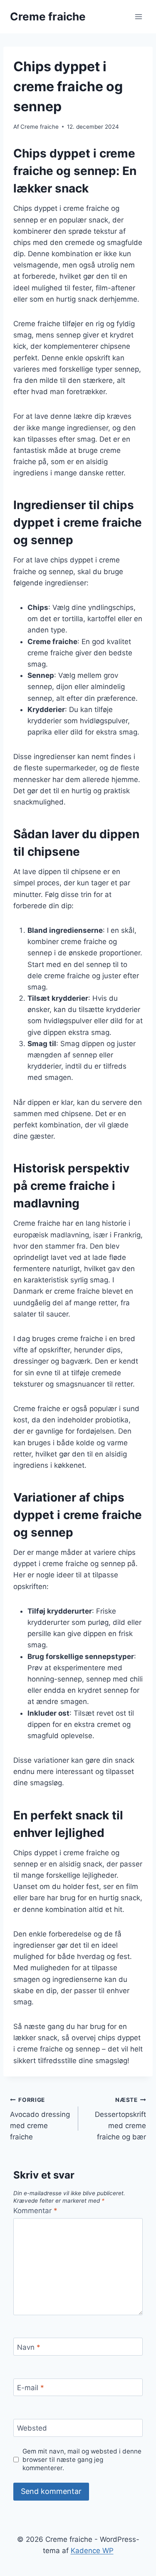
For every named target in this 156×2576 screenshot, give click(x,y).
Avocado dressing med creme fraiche (40, 2119)
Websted (32, 2428)
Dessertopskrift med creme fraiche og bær (120, 2119)
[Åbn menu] (138, 16)
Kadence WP (92, 2551)
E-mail (31, 2388)
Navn (29, 2347)
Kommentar (35, 2211)
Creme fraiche (40, 127)
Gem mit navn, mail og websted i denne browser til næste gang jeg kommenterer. (82, 2460)
